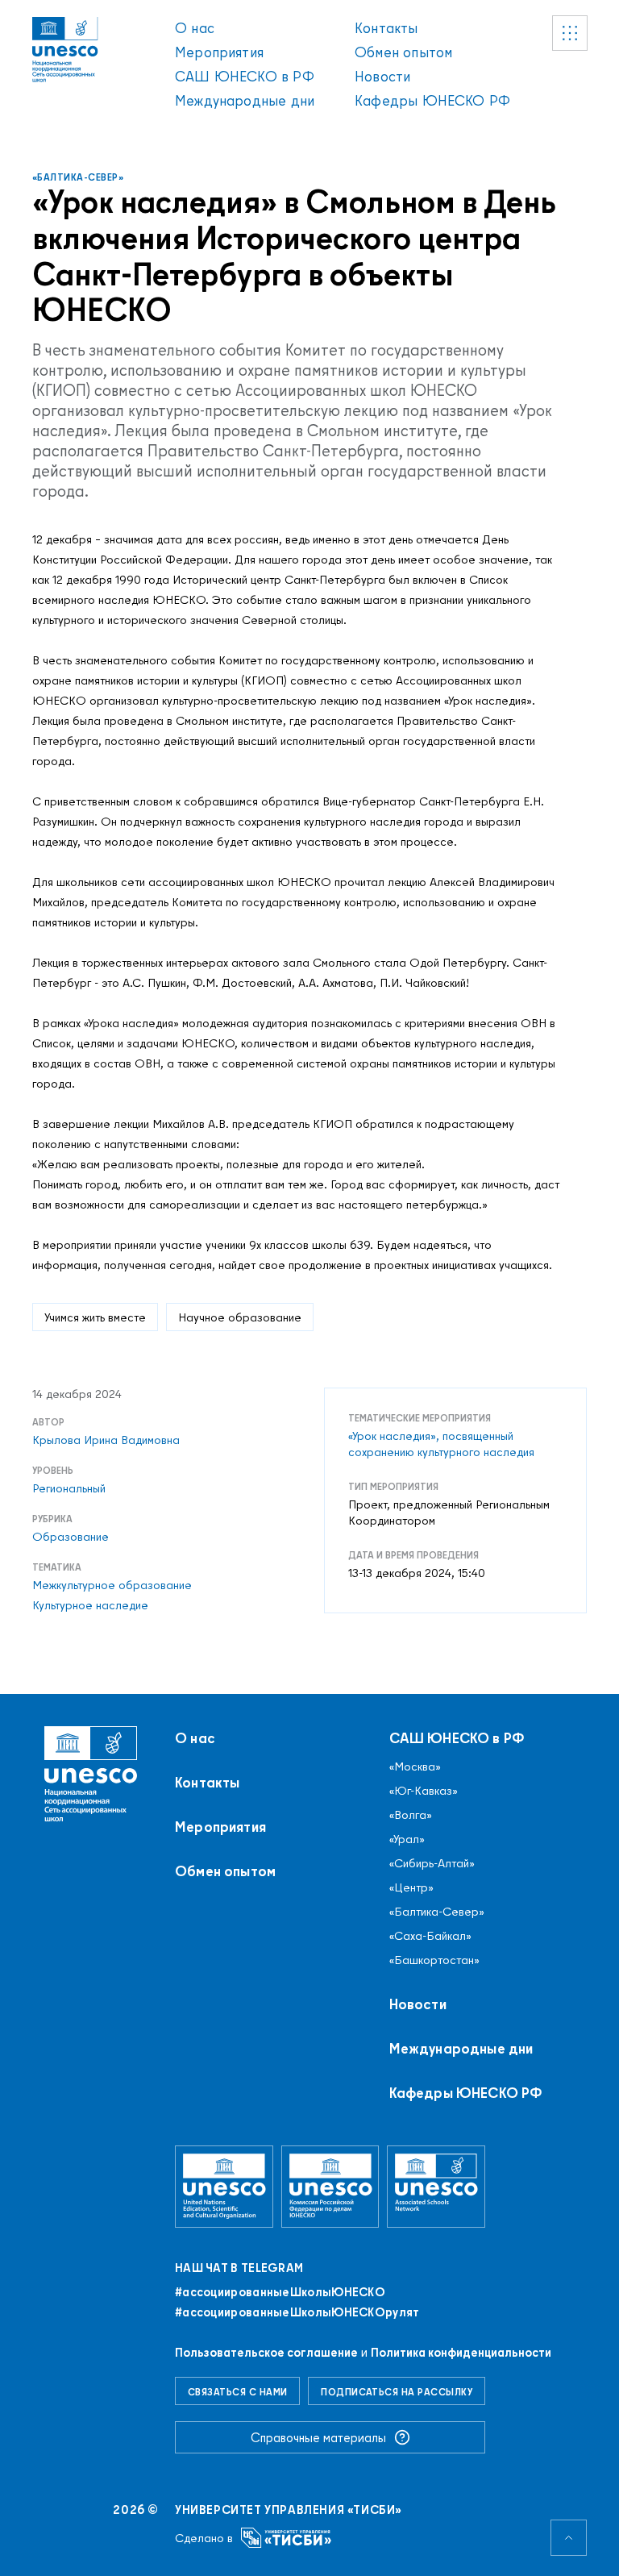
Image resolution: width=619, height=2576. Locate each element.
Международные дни (245, 100)
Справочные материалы (318, 2437)
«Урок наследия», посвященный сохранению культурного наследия (441, 1444)
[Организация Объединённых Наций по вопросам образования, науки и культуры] (224, 2186)
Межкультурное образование (112, 1585)
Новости (382, 76)
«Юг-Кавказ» (424, 1791)
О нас (195, 28)
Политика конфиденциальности (461, 2352)
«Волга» (411, 1815)
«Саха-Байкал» (430, 1936)
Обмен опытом (403, 52)
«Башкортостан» (434, 1960)
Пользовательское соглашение (266, 2352)
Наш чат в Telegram (239, 2268)
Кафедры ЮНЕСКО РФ (432, 100)
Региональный (69, 1488)
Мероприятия (219, 52)
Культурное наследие (90, 1605)
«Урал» (407, 1839)
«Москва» (415, 1767)
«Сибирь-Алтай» (432, 1863)
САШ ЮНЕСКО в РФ (245, 76)
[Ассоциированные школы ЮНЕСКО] (436, 2186)
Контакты (386, 28)
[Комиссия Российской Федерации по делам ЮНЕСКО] (330, 2186)
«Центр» (411, 1887)
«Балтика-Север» (78, 177)
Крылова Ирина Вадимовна (106, 1440)
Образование (71, 1537)
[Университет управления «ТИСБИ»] (287, 2538)
